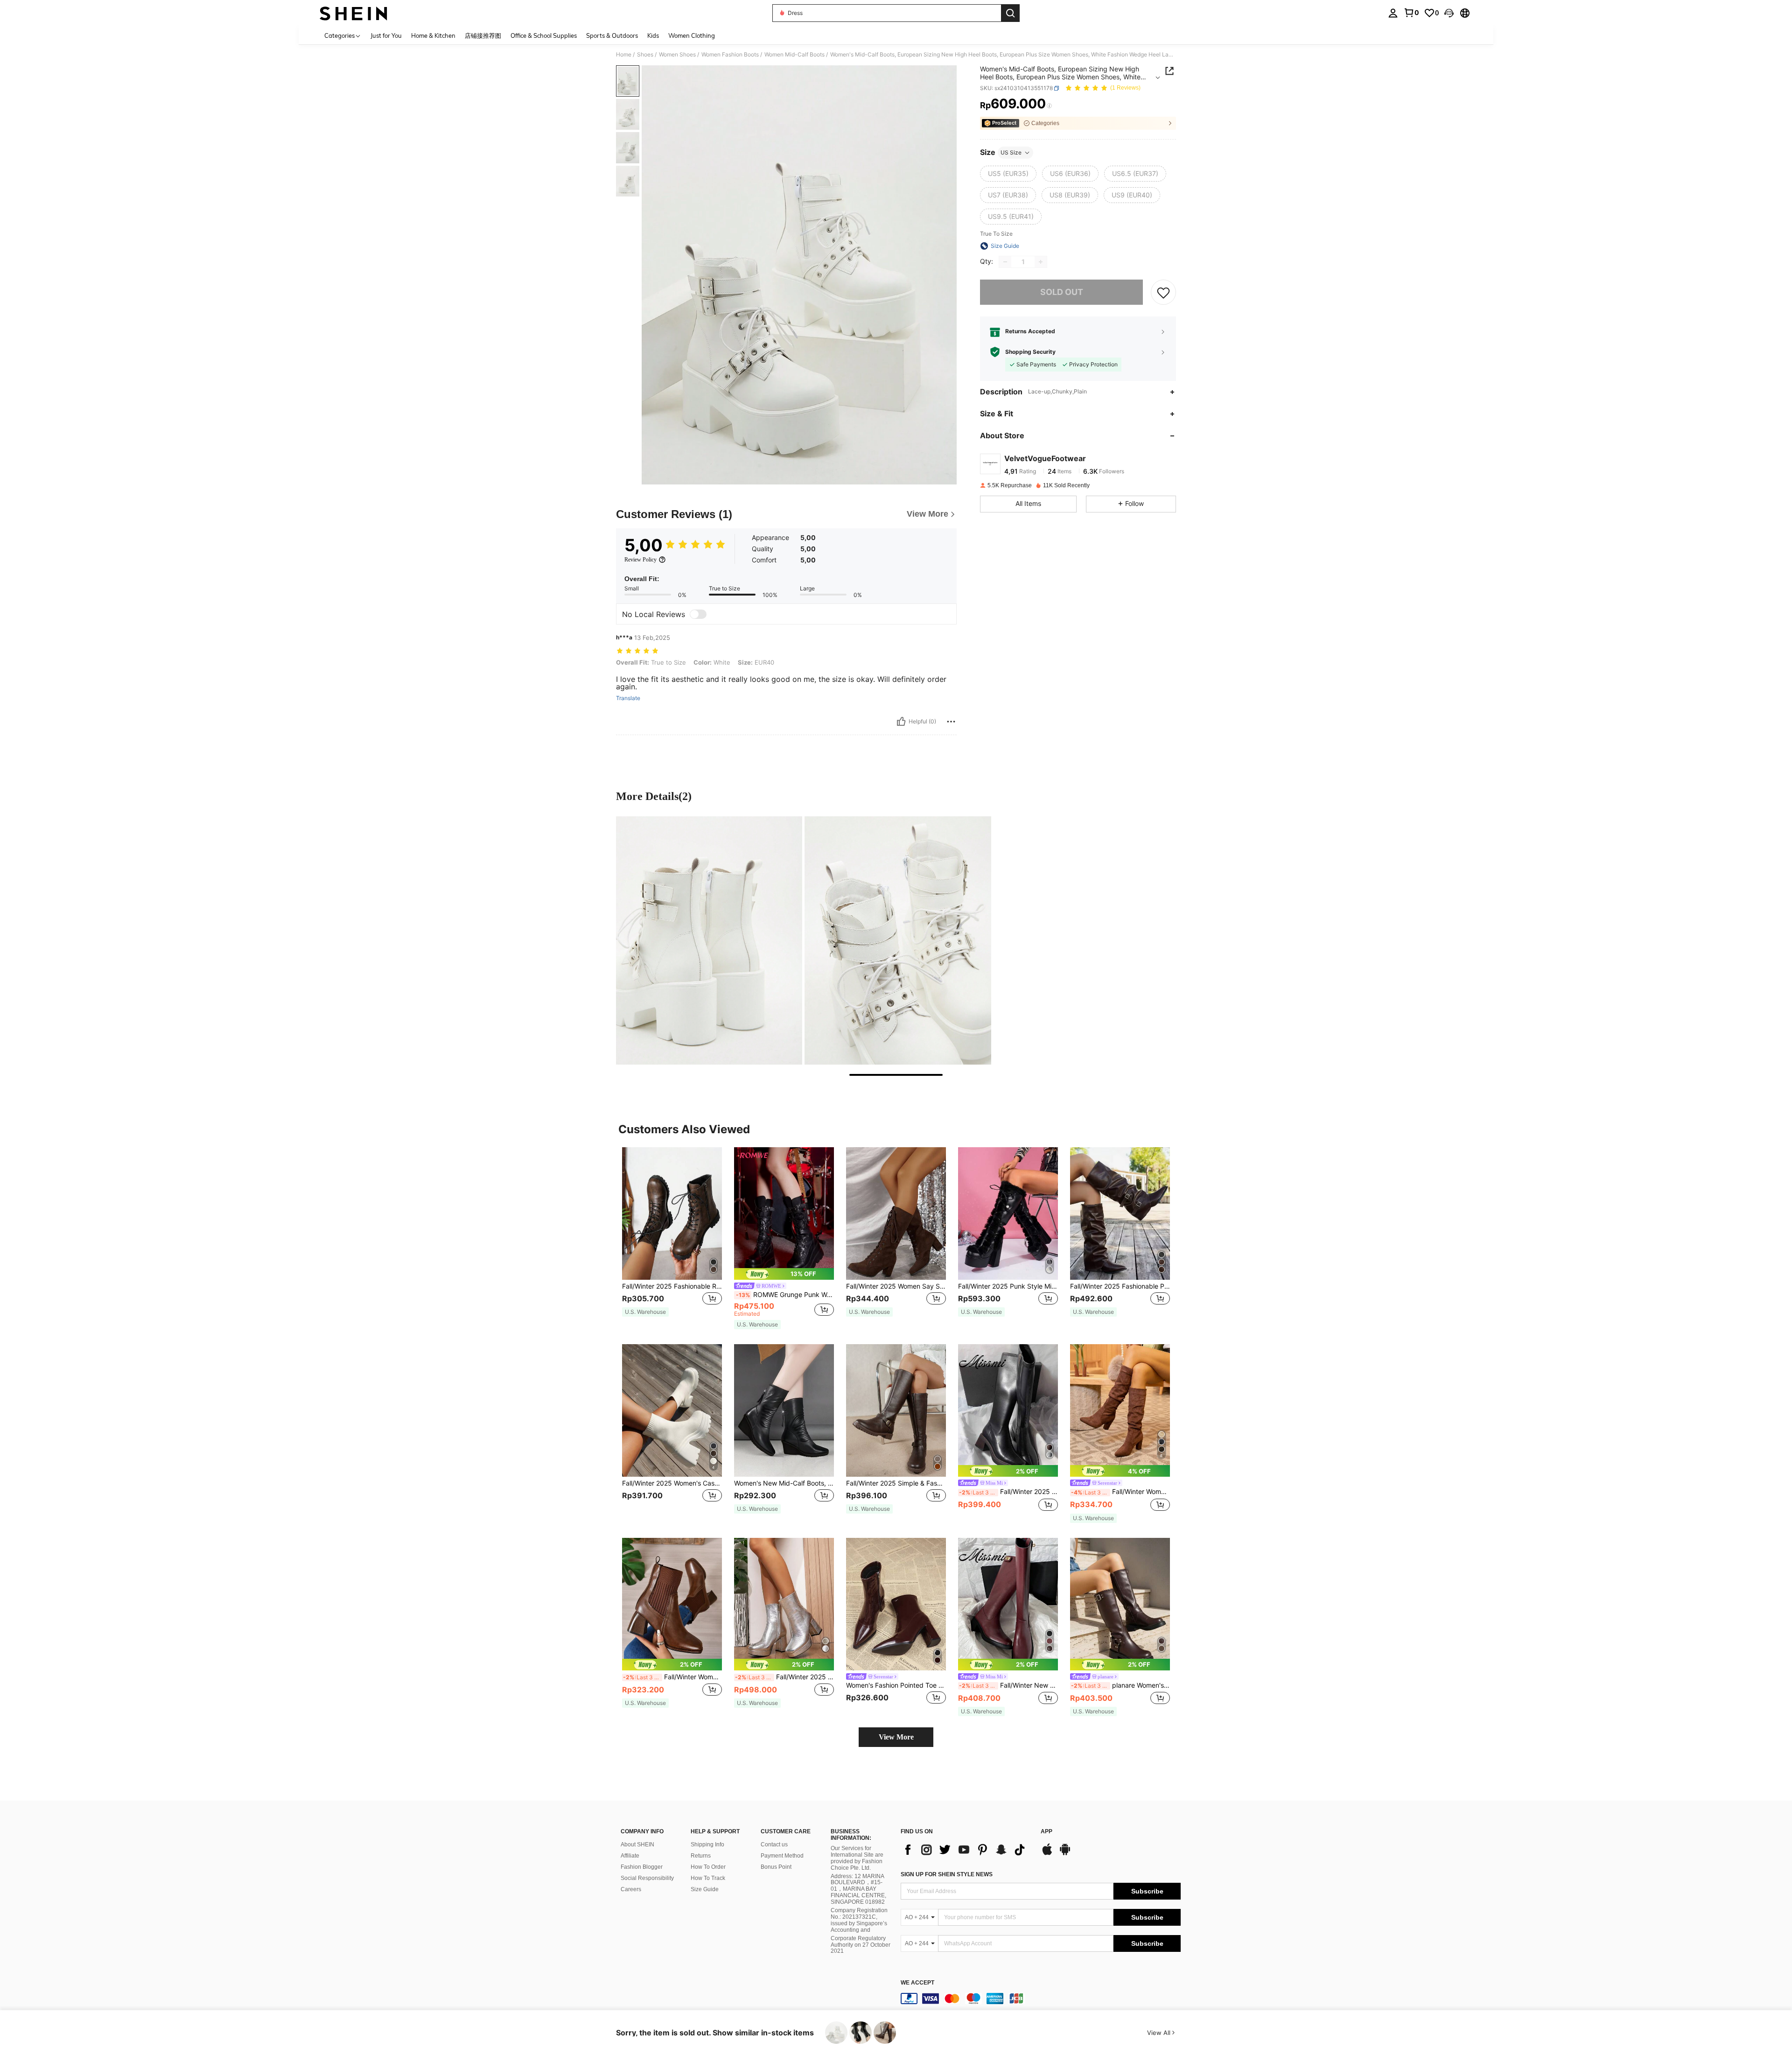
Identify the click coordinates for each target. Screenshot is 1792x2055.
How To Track (708, 1878)
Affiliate (630, 1856)
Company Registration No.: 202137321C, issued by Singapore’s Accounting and (859, 1920)
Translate (628, 698)
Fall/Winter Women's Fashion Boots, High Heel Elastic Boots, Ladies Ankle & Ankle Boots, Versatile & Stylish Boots (672, 1677)
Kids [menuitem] (653, 35)
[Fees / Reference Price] (1049, 106)
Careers (631, 1889)
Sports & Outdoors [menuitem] (612, 35)
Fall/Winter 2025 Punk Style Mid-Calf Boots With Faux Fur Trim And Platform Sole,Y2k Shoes (1008, 1286)
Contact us (774, 1845)
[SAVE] (1163, 292)
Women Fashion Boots (730, 55)
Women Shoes (677, 55)
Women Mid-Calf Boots (794, 55)
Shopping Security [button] (1030, 352)
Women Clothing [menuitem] (692, 35)
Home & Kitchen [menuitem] (433, 35)
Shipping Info (707, 1845)
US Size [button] (1011, 152)
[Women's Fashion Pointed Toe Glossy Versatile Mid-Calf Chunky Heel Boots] (896, 1604)
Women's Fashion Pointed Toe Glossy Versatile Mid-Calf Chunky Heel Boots (896, 1685)
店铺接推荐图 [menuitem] (483, 35)
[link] (1411, 13)
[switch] (698, 614)
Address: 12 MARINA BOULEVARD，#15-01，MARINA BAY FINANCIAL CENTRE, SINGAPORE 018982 (858, 1889)
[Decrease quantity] (1005, 262)
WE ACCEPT (917, 1983)
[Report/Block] (951, 722)
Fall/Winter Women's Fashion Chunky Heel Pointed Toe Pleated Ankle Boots (1120, 1492)
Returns (701, 1856)
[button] (1449, 13)
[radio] (1008, 174)
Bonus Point (776, 1867)
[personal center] (1393, 13)
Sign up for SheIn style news (947, 1874)
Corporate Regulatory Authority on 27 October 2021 (861, 1945)
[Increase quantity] (1041, 262)
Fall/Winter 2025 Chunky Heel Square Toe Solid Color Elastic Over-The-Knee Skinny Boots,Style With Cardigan (1008, 1492)
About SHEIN (637, 1845)
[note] (645, 1312)
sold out (1062, 292)
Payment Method (782, 1856)
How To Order (708, 1867)
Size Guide (705, 1889)
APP (1046, 1832)
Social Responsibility (647, 1878)
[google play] (1065, 1854)
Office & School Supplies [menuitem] (544, 35)
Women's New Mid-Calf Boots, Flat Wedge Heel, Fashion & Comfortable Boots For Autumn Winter (784, 1483)
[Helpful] (901, 722)
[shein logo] (353, 13)
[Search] (1010, 13)
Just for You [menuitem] (386, 35)
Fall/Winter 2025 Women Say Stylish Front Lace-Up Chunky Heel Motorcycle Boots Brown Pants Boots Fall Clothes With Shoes (896, 1286)
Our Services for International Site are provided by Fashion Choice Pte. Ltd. (857, 1858)
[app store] (1047, 1854)
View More (896, 1737)
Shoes (645, 55)
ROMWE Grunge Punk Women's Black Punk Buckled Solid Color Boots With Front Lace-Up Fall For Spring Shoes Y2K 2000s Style (785, 1295)
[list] (966, 1850)
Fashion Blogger (642, 1867)
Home (624, 55)
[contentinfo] (1041, 1999)
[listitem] (672, 1237)
